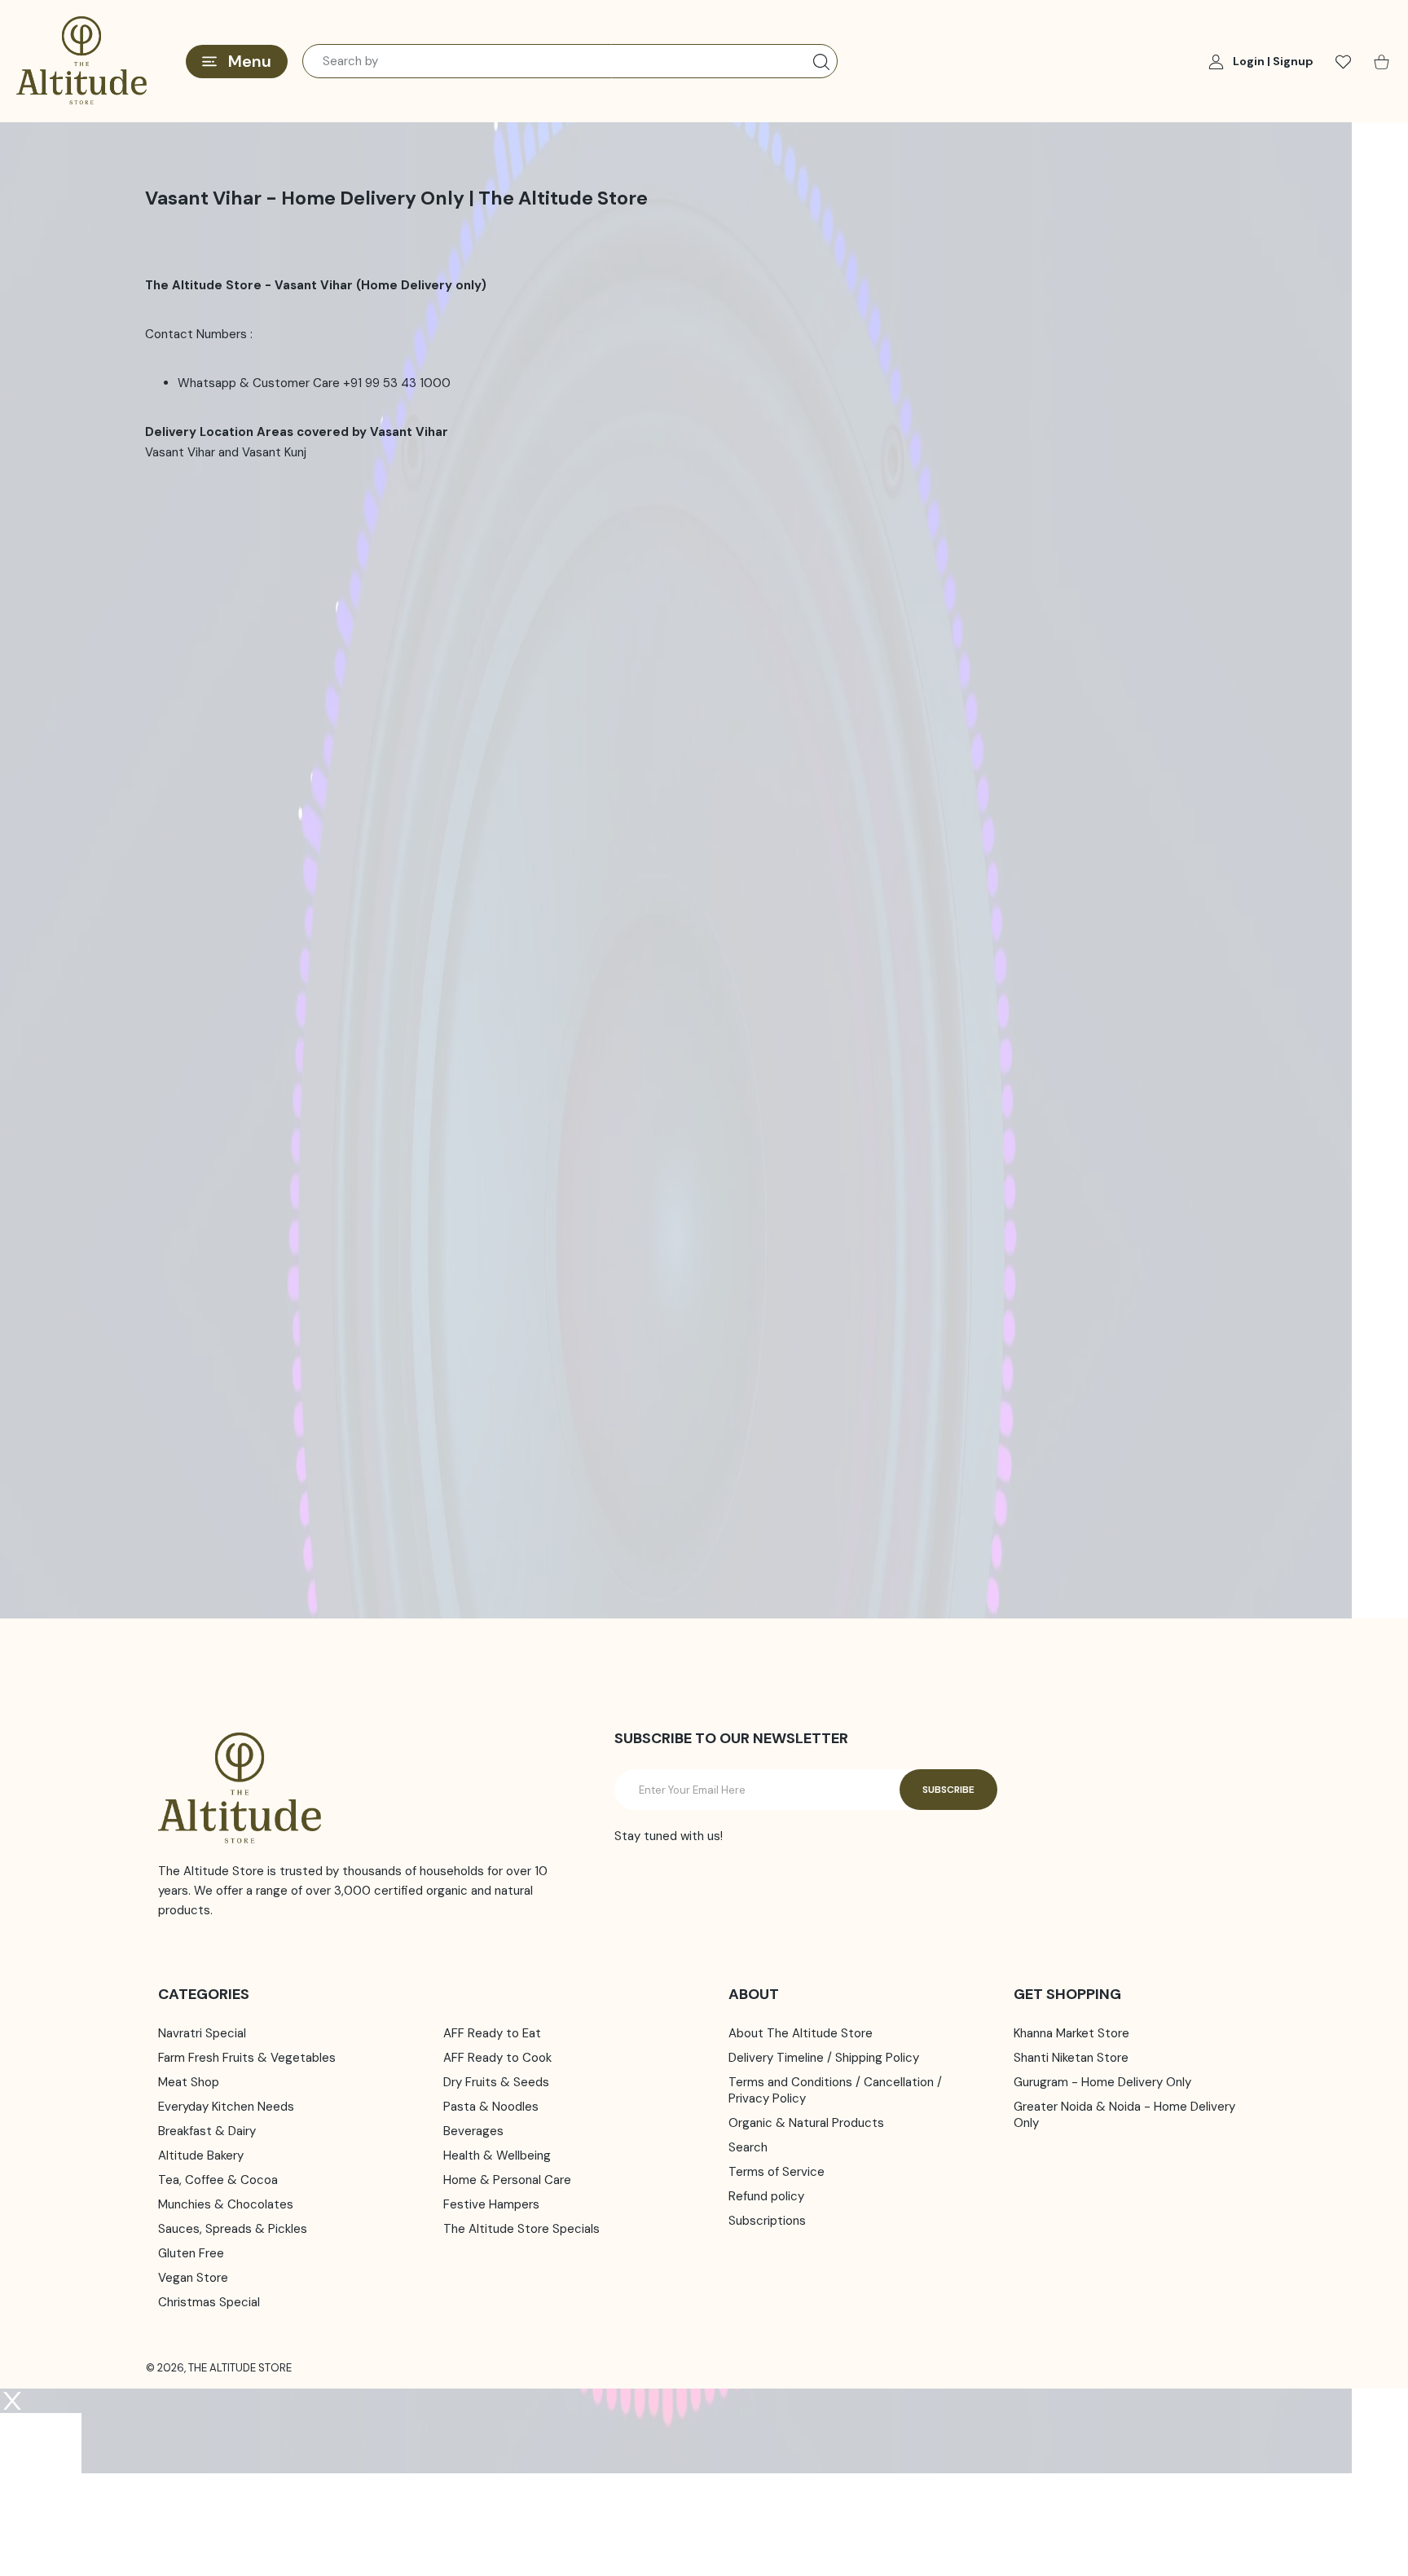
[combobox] (570, 61)
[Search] (821, 62)
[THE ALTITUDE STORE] (81, 61)
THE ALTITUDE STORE (240, 2368)
